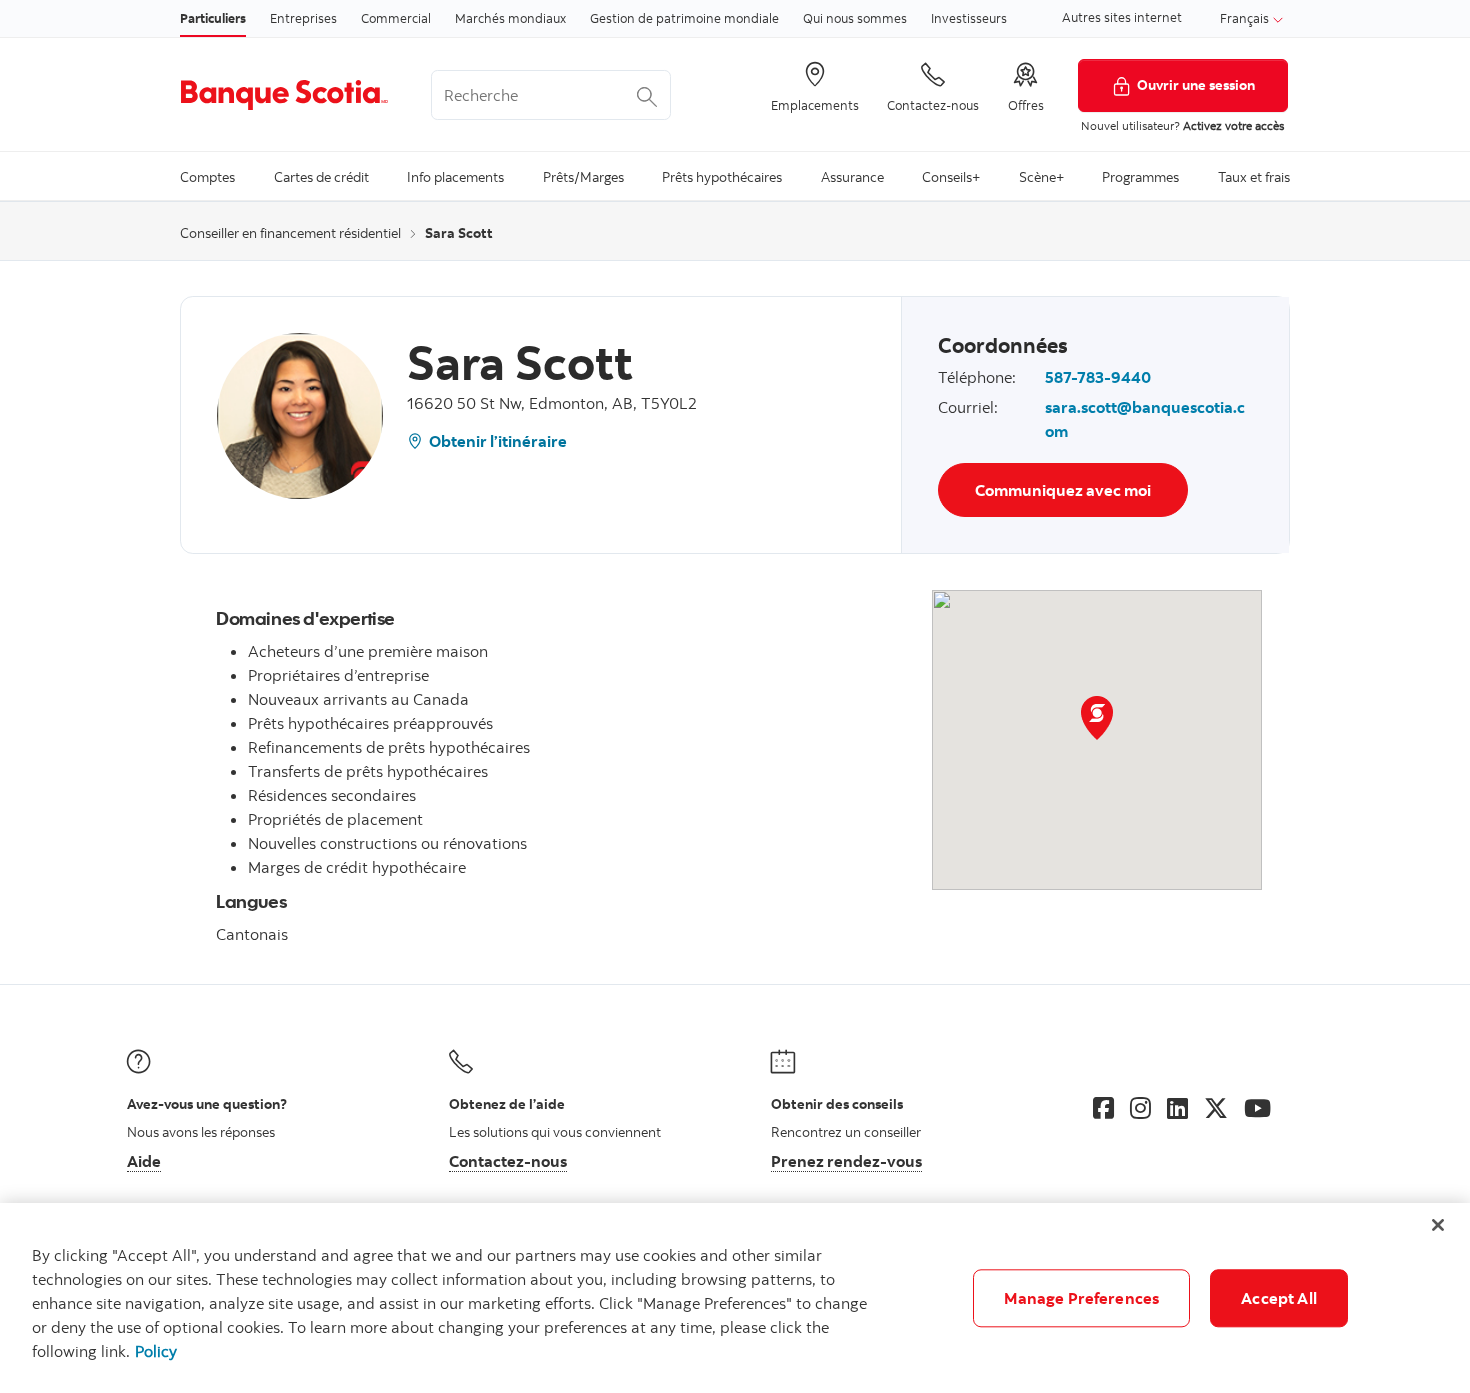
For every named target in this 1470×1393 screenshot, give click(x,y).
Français (1246, 18)
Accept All (1279, 1298)
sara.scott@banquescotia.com (1145, 419)
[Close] (1438, 1225)
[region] (735, 1298)
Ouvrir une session (1196, 84)
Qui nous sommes (855, 18)
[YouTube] (1257, 1108)
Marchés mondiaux (510, 18)
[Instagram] (1140, 1108)
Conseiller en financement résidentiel (290, 233)
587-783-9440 (1098, 377)
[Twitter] (1216, 1108)
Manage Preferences (1081, 1298)
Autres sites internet (1122, 17)
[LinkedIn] (1177, 1108)
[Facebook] (1103, 1108)
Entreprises (303, 18)
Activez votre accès (1233, 125)
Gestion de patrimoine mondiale (684, 18)
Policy (156, 1351)
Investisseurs (969, 18)
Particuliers (213, 18)
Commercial (396, 18)
